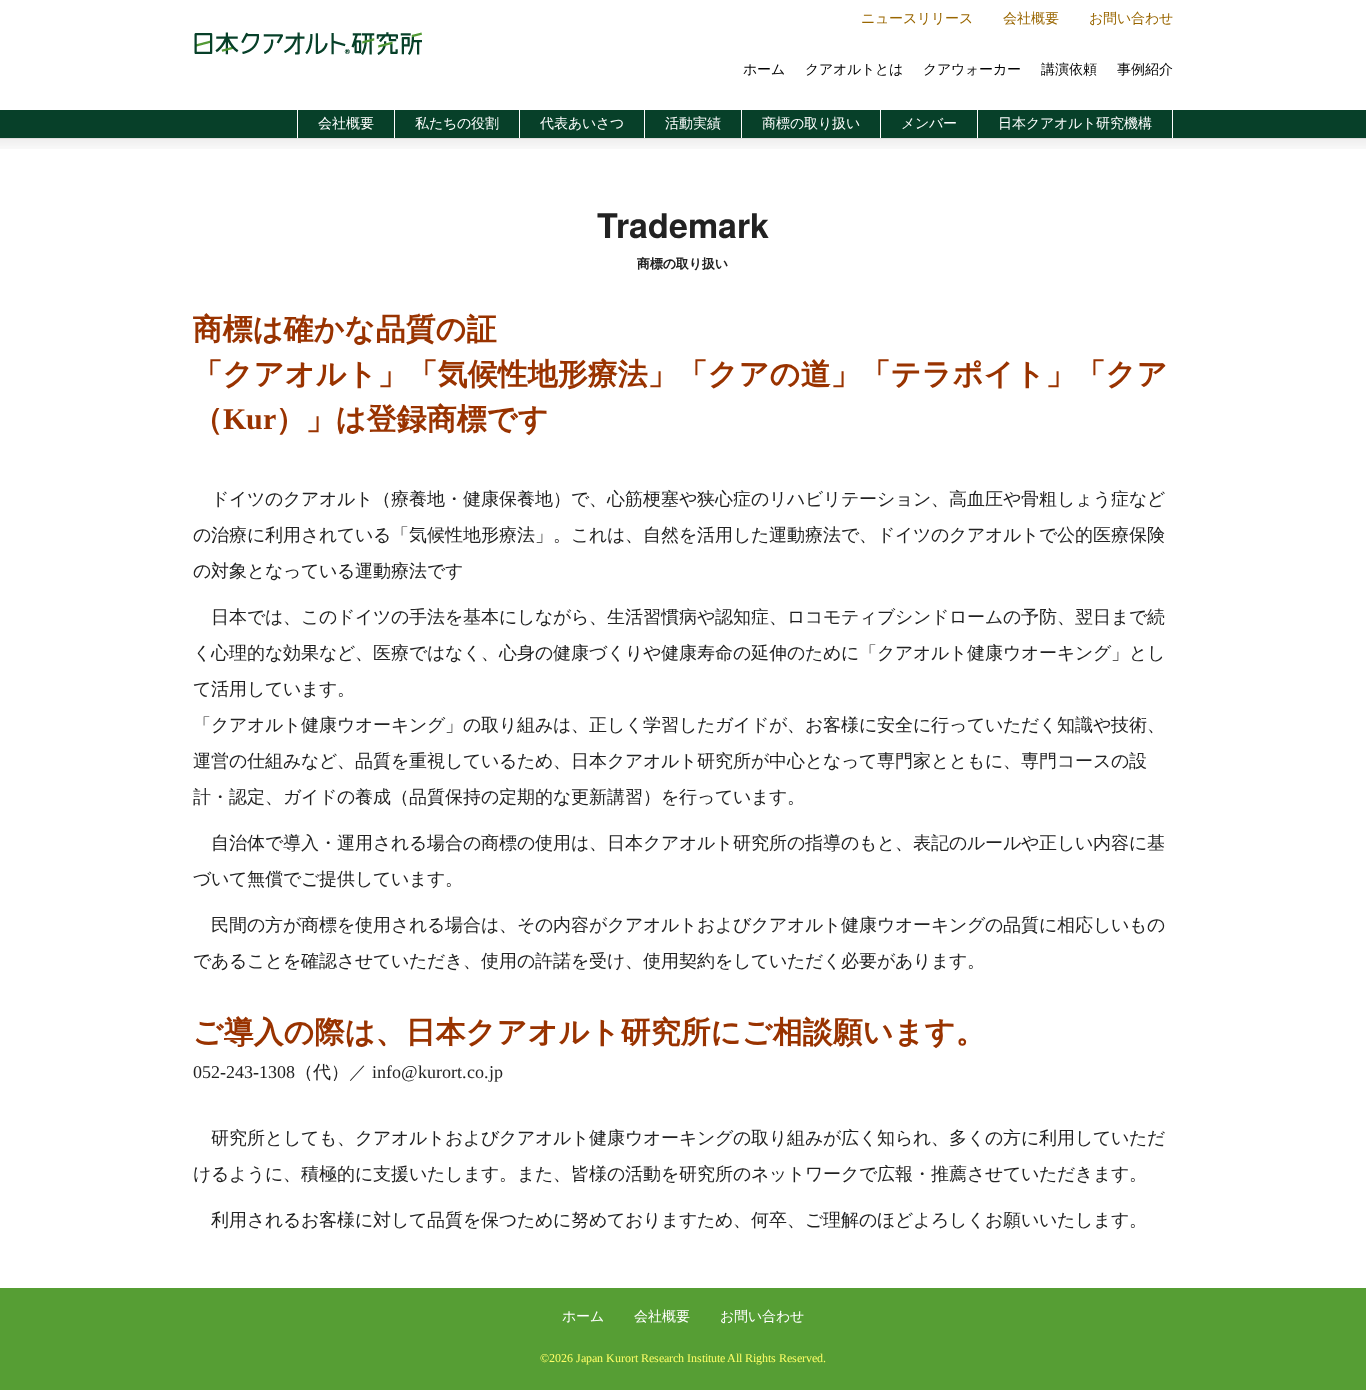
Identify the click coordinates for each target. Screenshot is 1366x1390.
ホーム (764, 69)
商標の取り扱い (811, 123)
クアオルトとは (854, 69)
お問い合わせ (1131, 18)
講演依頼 (1069, 69)
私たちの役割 (457, 123)
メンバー (929, 123)
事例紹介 (1145, 69)
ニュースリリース (917, 18)
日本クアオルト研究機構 (1075, 123)
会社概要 (1031, 18)
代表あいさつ (582, 123)
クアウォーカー (972, 69)
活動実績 (693, 123)
